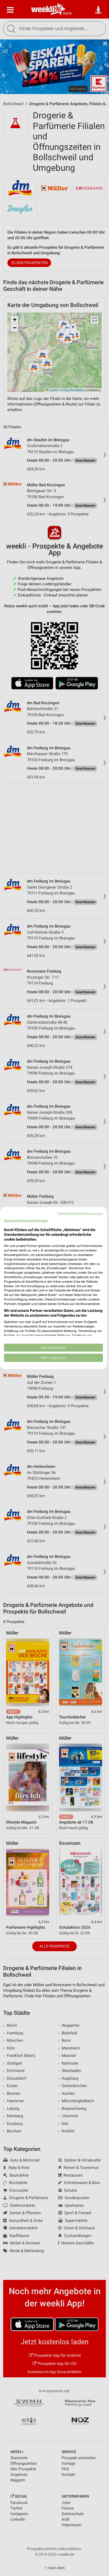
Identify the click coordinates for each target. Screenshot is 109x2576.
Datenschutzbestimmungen (80, 1214)
